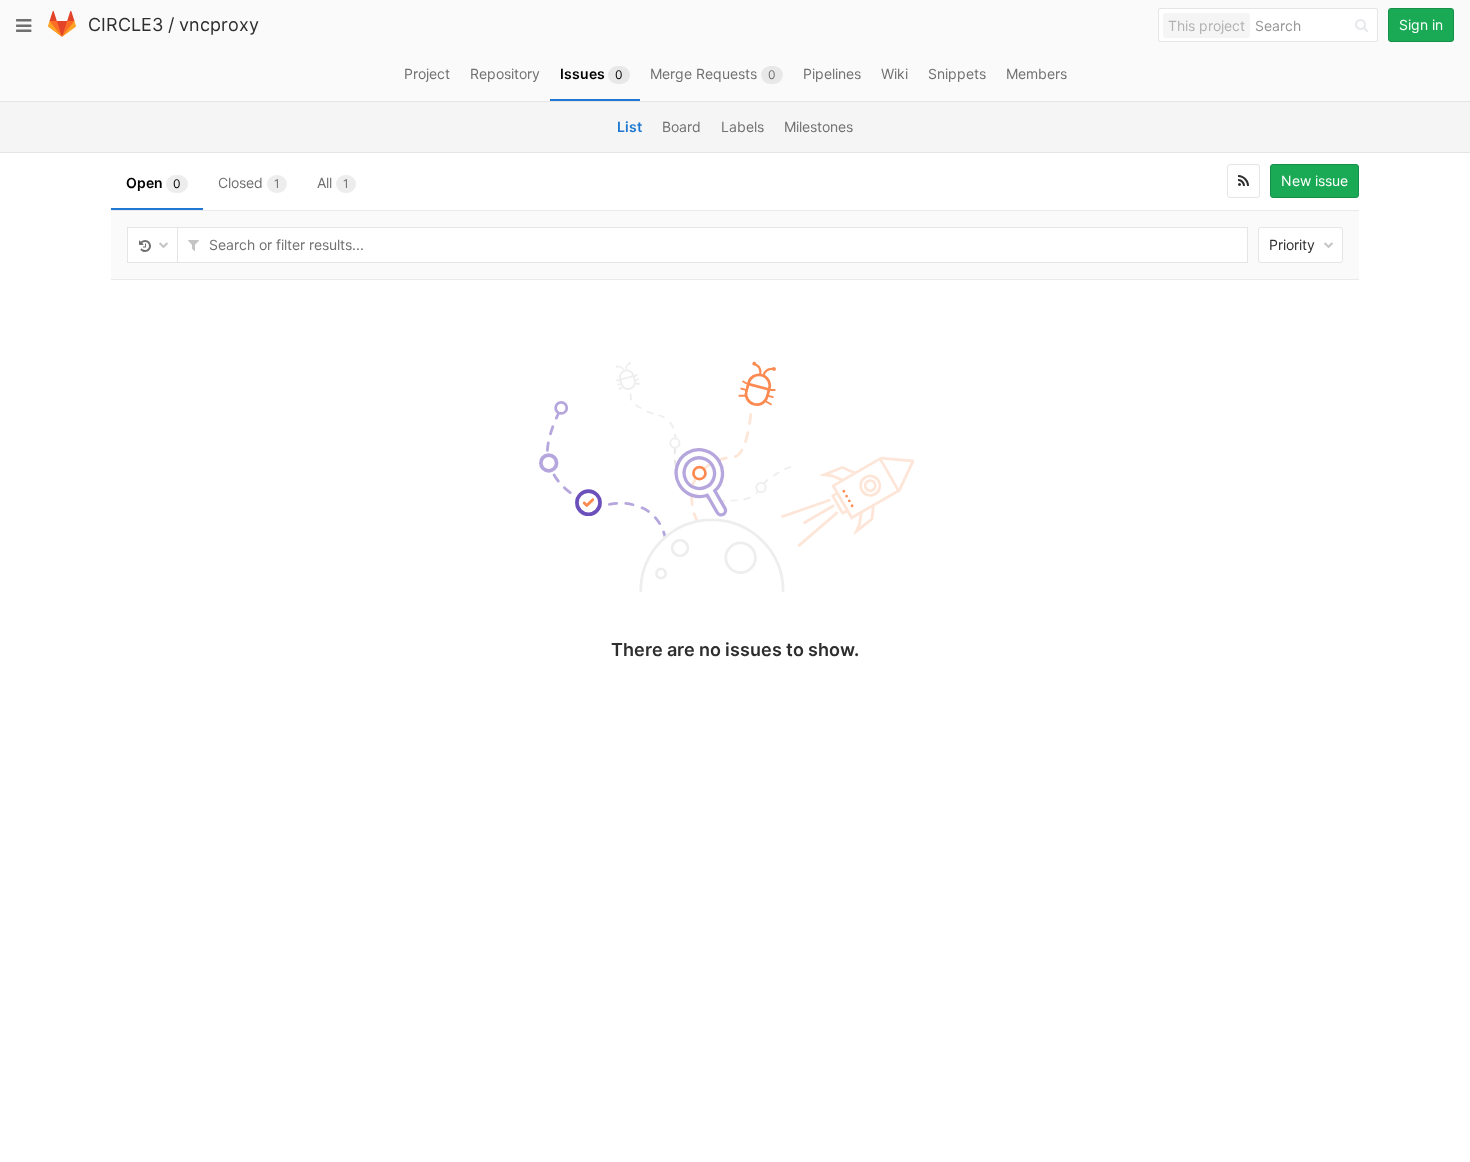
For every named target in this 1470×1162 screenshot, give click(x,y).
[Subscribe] (1243, 181)
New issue (1314, 180)
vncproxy (219, 24)
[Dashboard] (62, 32)
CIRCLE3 (125, 24)
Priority (1294, 244)
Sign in (1421, 24)
